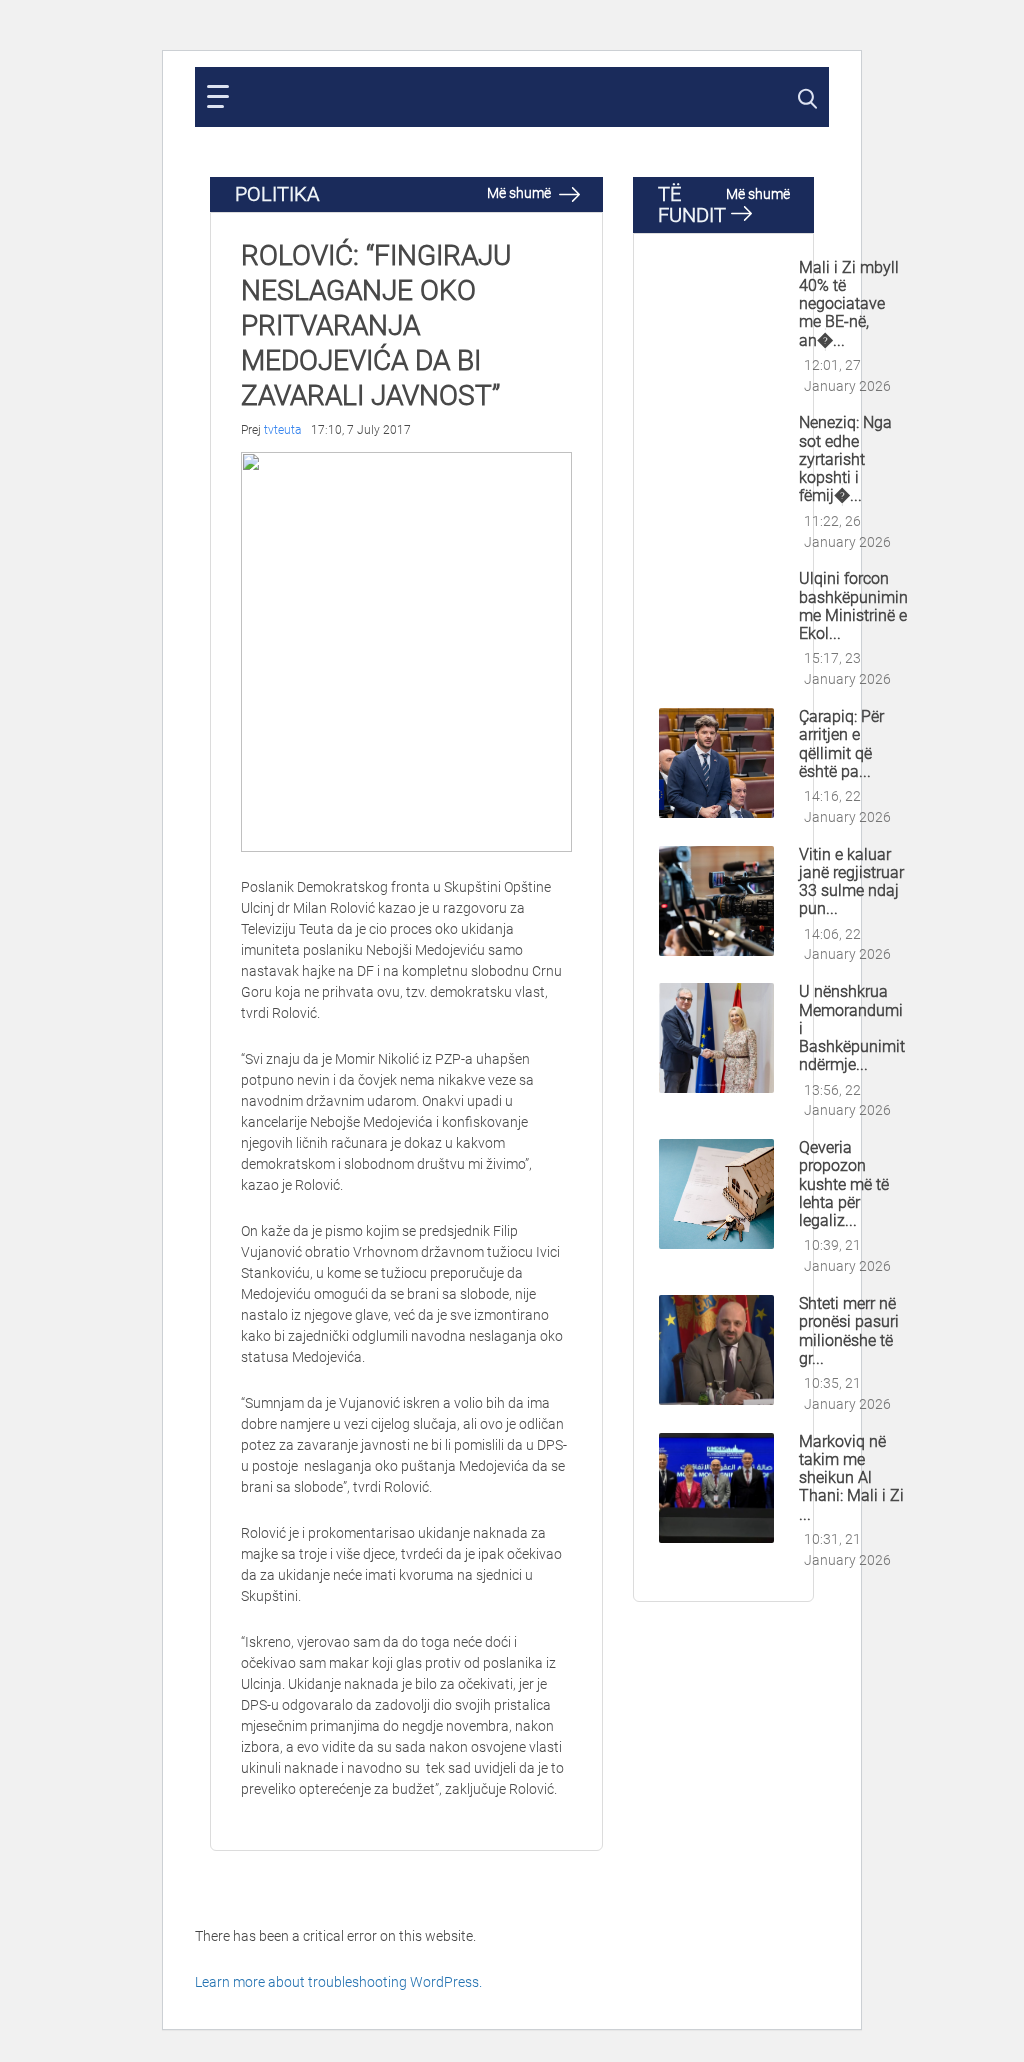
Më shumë (520, 193)
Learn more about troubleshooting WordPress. (338, 1982)
